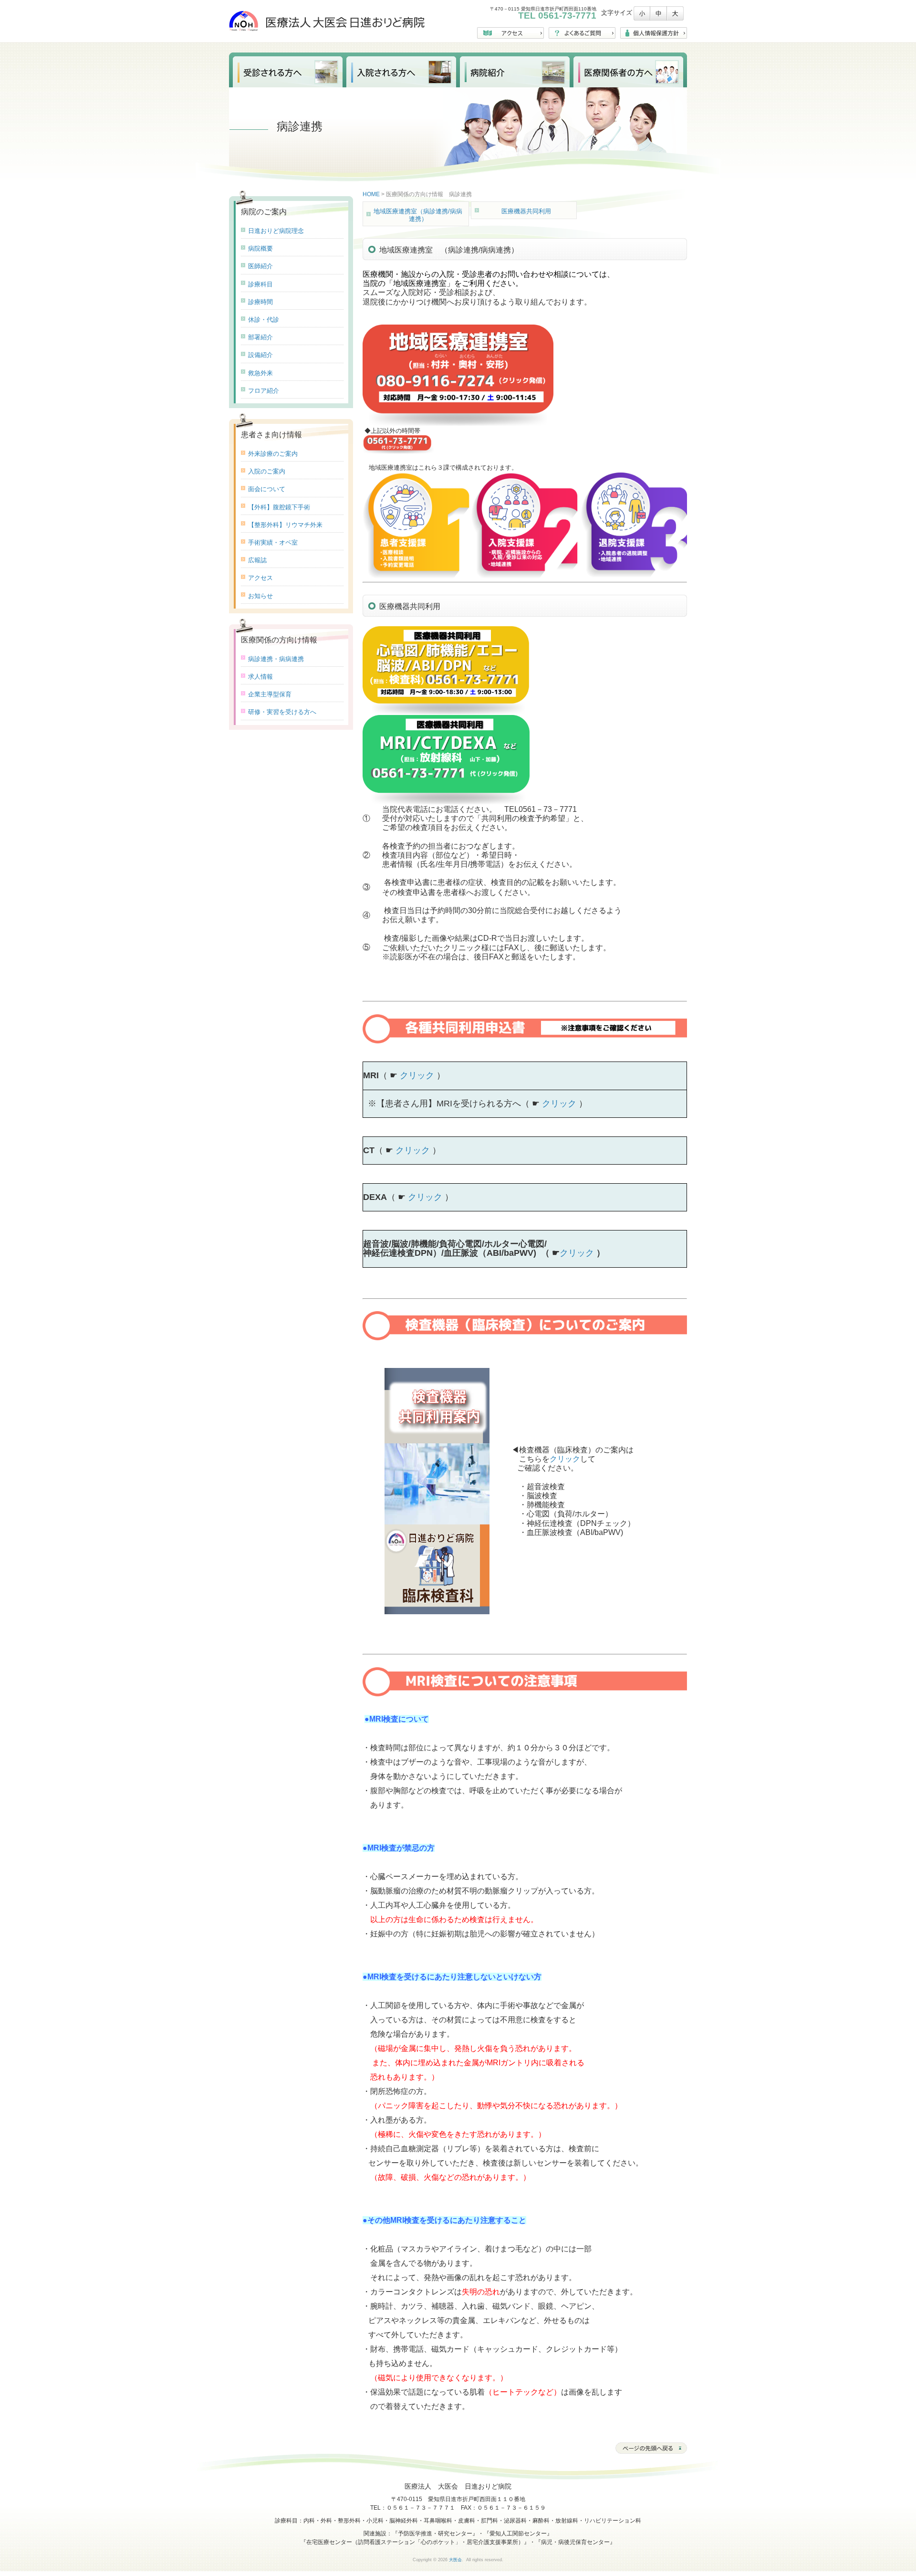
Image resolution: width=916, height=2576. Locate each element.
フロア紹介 (264, 391)
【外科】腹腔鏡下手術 (279, 507)
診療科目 (260, 284)
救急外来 (260, 373)
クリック (417, 1075)
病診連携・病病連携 (276, 659)
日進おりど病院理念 (276, 231)
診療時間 (260, 302)
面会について (267, 489)
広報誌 (257, 560)
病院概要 (260, 248)
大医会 (455, 2560)
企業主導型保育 (270, 694)
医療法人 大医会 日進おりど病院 (327, 21)
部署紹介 (260, 337)
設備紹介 (260, 355)
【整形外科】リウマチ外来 (285, 525)
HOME (371, 194)
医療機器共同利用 (526, 211)
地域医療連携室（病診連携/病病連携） (418, 215)
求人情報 (260, 677)
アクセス (260, 578)
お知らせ (260, 596)
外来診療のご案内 (273, 454)
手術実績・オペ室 (273, 542)
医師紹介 (260, 266)
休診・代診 (264, 320)
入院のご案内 (267, 471)
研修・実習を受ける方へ (282, 712)
